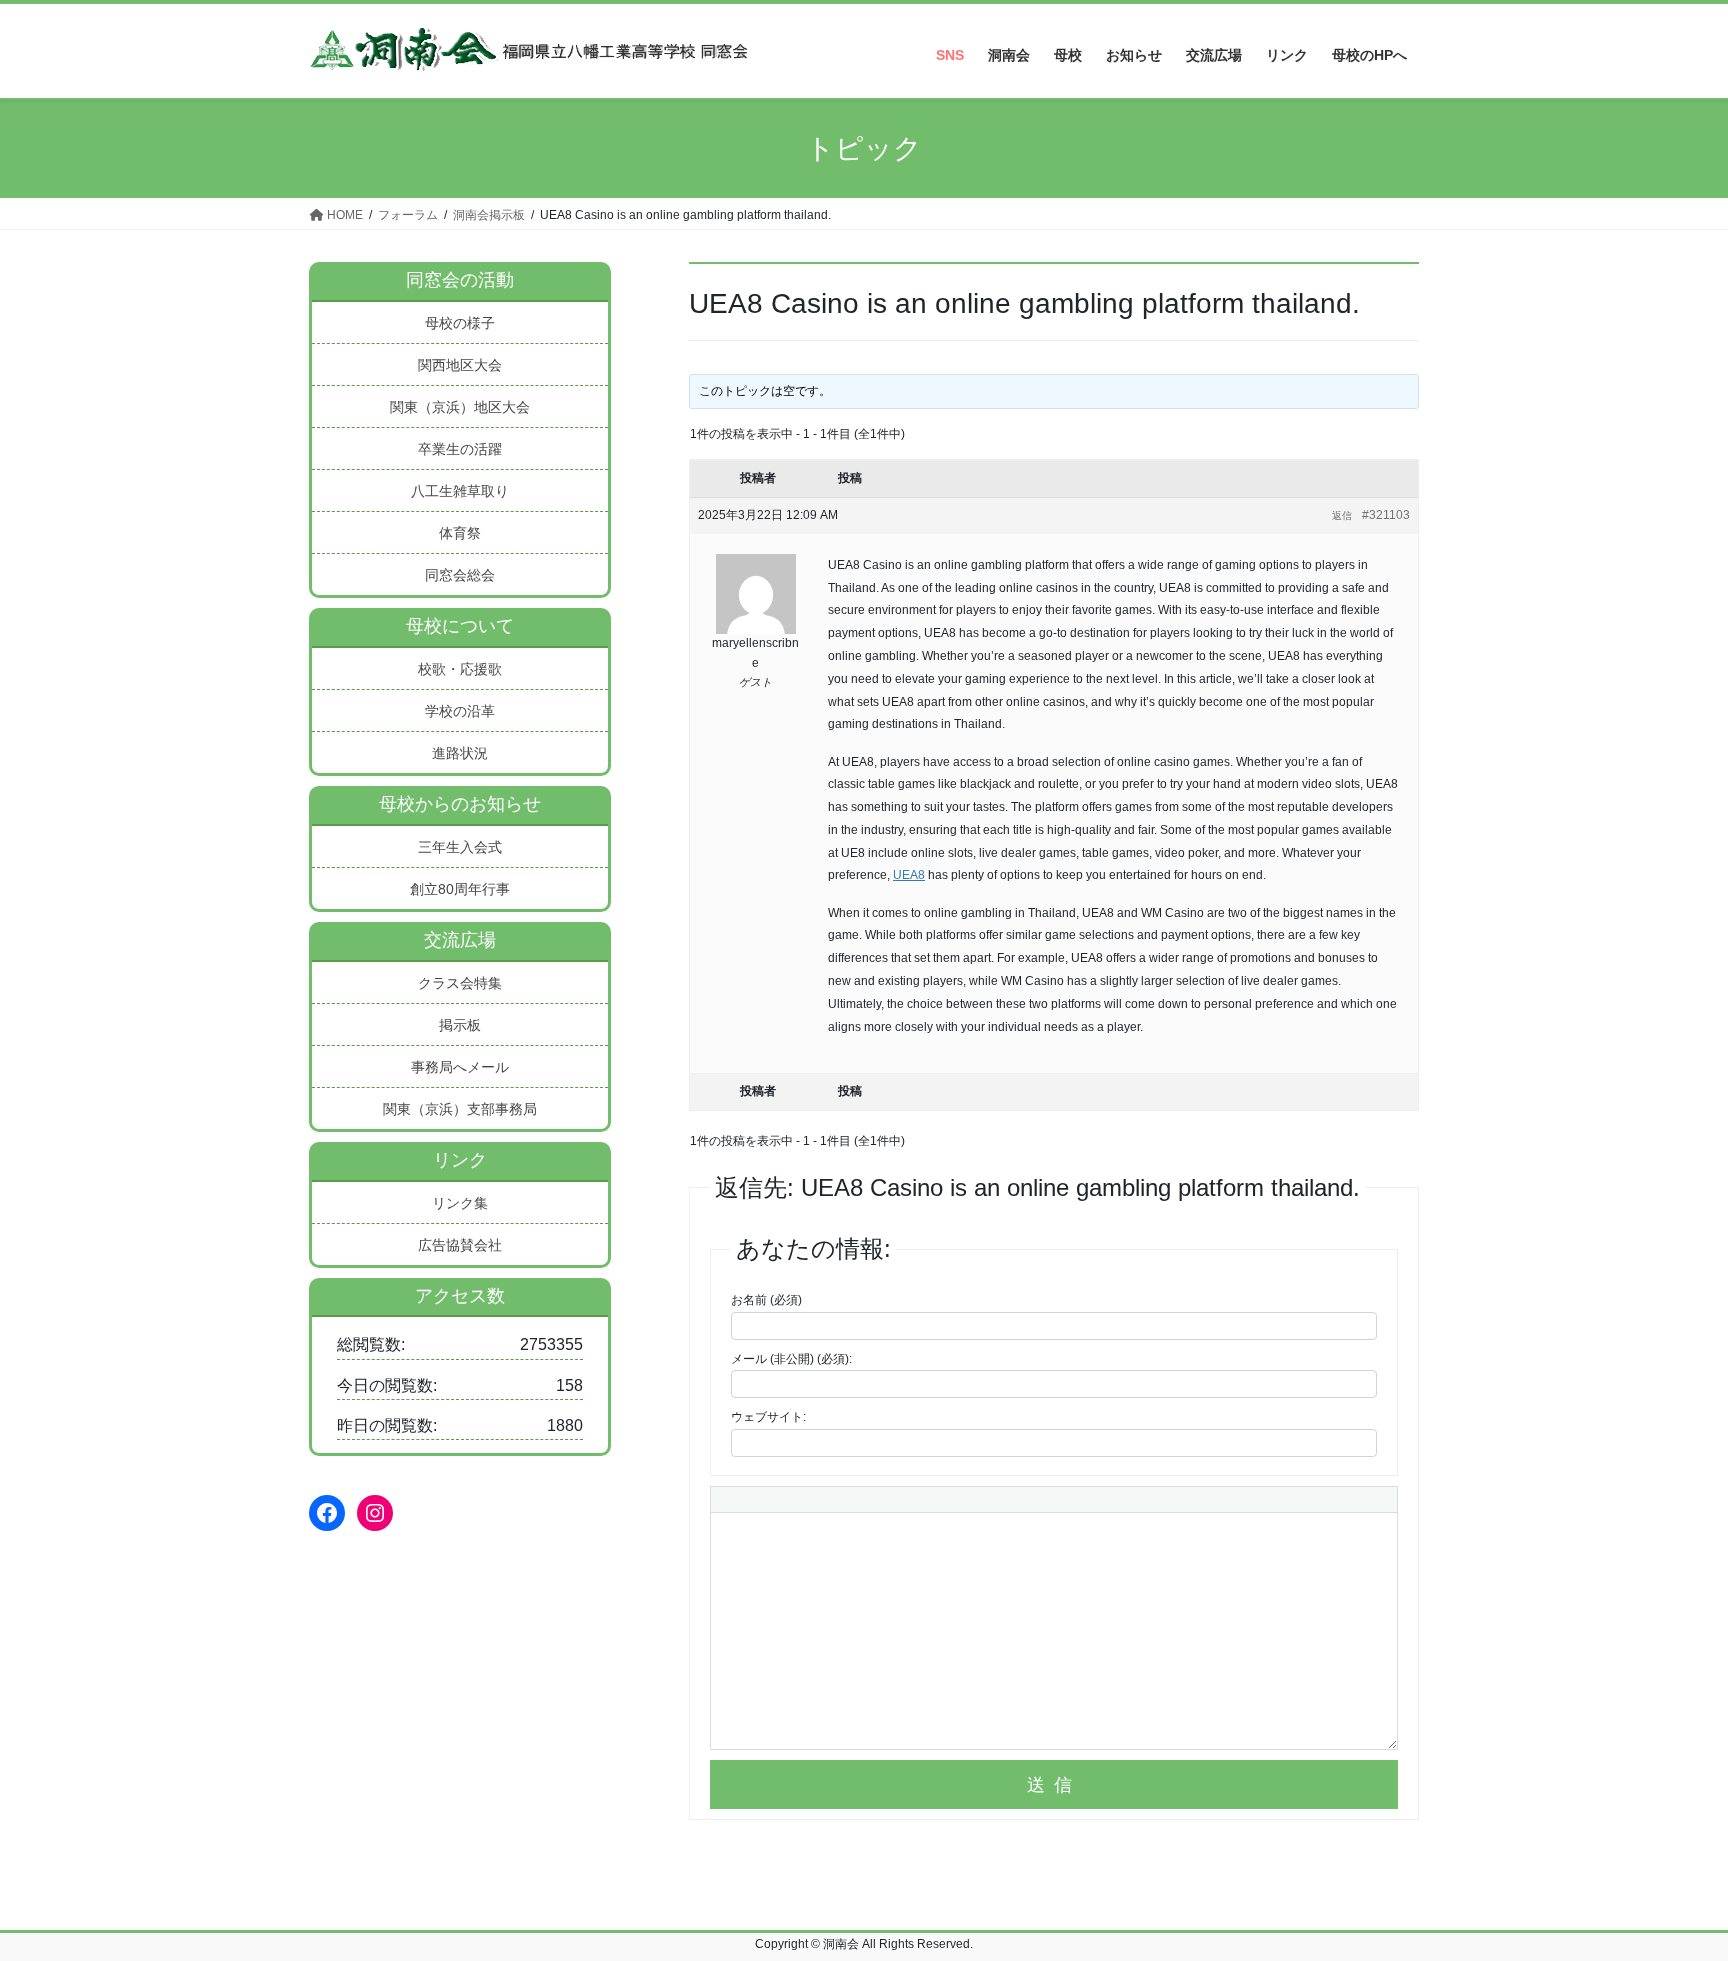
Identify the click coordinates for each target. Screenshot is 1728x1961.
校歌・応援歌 (460, 669)
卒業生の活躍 (460, 449)
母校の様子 (460, 323)
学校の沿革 (460, 711)
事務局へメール (460, 1067)
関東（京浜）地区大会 (460, 407)
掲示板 (460, 1025)
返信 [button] (1342, 515)
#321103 (1386, 515)
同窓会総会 (460, 575)
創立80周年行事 (460, 889)
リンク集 (460, 1203)
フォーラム (408, 215)
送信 (1054, 1785)
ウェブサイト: (768, 1417)
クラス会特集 (460, 983)
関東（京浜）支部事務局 (460, 1109)
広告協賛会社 (460, 1245)
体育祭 (460, 533)
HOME (343, 215)
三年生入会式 (460, 847)
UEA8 (909, 875)
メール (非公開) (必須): (791, 1359)
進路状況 (460, 753)
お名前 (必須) (766, 1300)
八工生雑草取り (460, 491)
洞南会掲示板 (489, 215)
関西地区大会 (460, 365)
